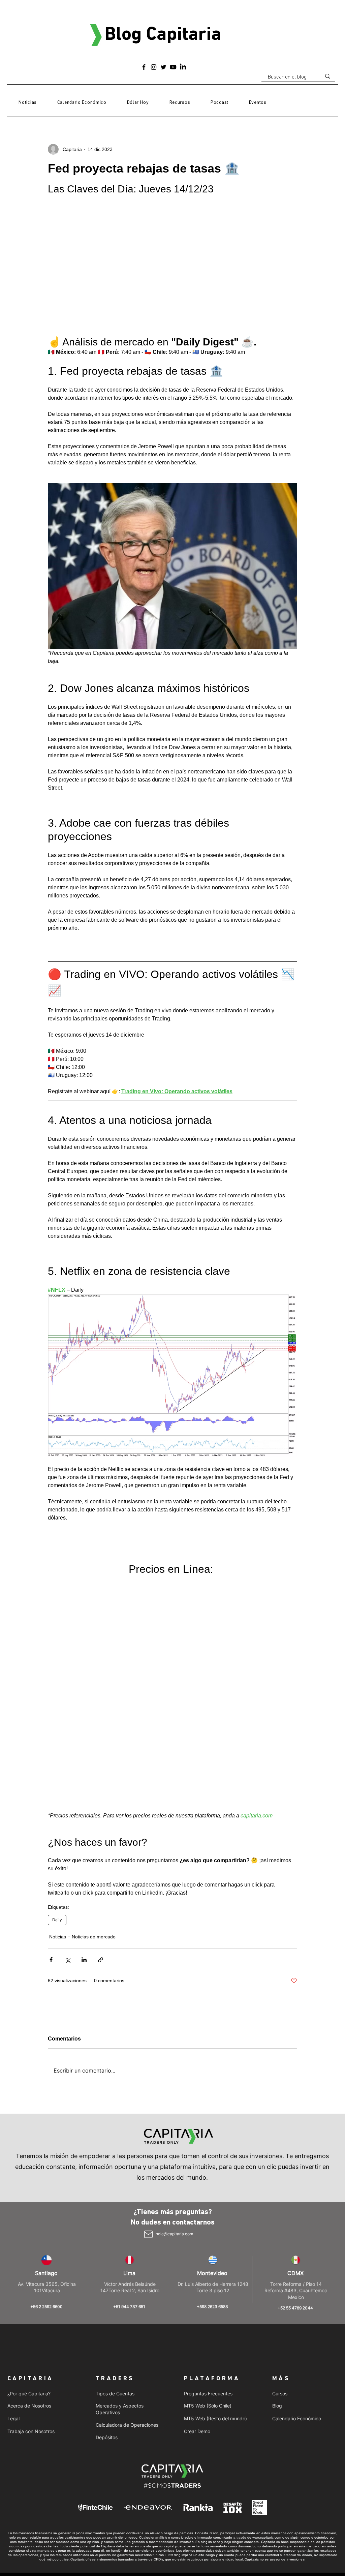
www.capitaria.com (267, 2308)
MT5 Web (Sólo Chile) (208, 2176)
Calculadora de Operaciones (127, 2195)
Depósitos (107, 2207)
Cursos (280, 2164)
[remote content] (172, 1579)
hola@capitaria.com (174, 2004)
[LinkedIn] (183, 67)
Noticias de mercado (94, 1707)
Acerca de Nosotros (29, 2176)
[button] (180, 103)
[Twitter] (163, 67)
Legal (13, 2189)
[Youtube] (173, 67)
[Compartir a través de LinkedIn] (84, 1730)
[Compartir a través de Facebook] (51, 1730)
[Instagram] (154, 67)
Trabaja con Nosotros (31, 2201)
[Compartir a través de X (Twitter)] (68, 1730)
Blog (277, 2176)
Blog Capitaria (163, 35)
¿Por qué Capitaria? (29, 2164)
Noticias (58, 1707)
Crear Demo (197, 2201)
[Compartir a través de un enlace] (101, 1730)
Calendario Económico (297, 2189)
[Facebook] (144, 67)
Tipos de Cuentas (115, 2164)
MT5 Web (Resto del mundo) (215, 2189)
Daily (57, 1690)
